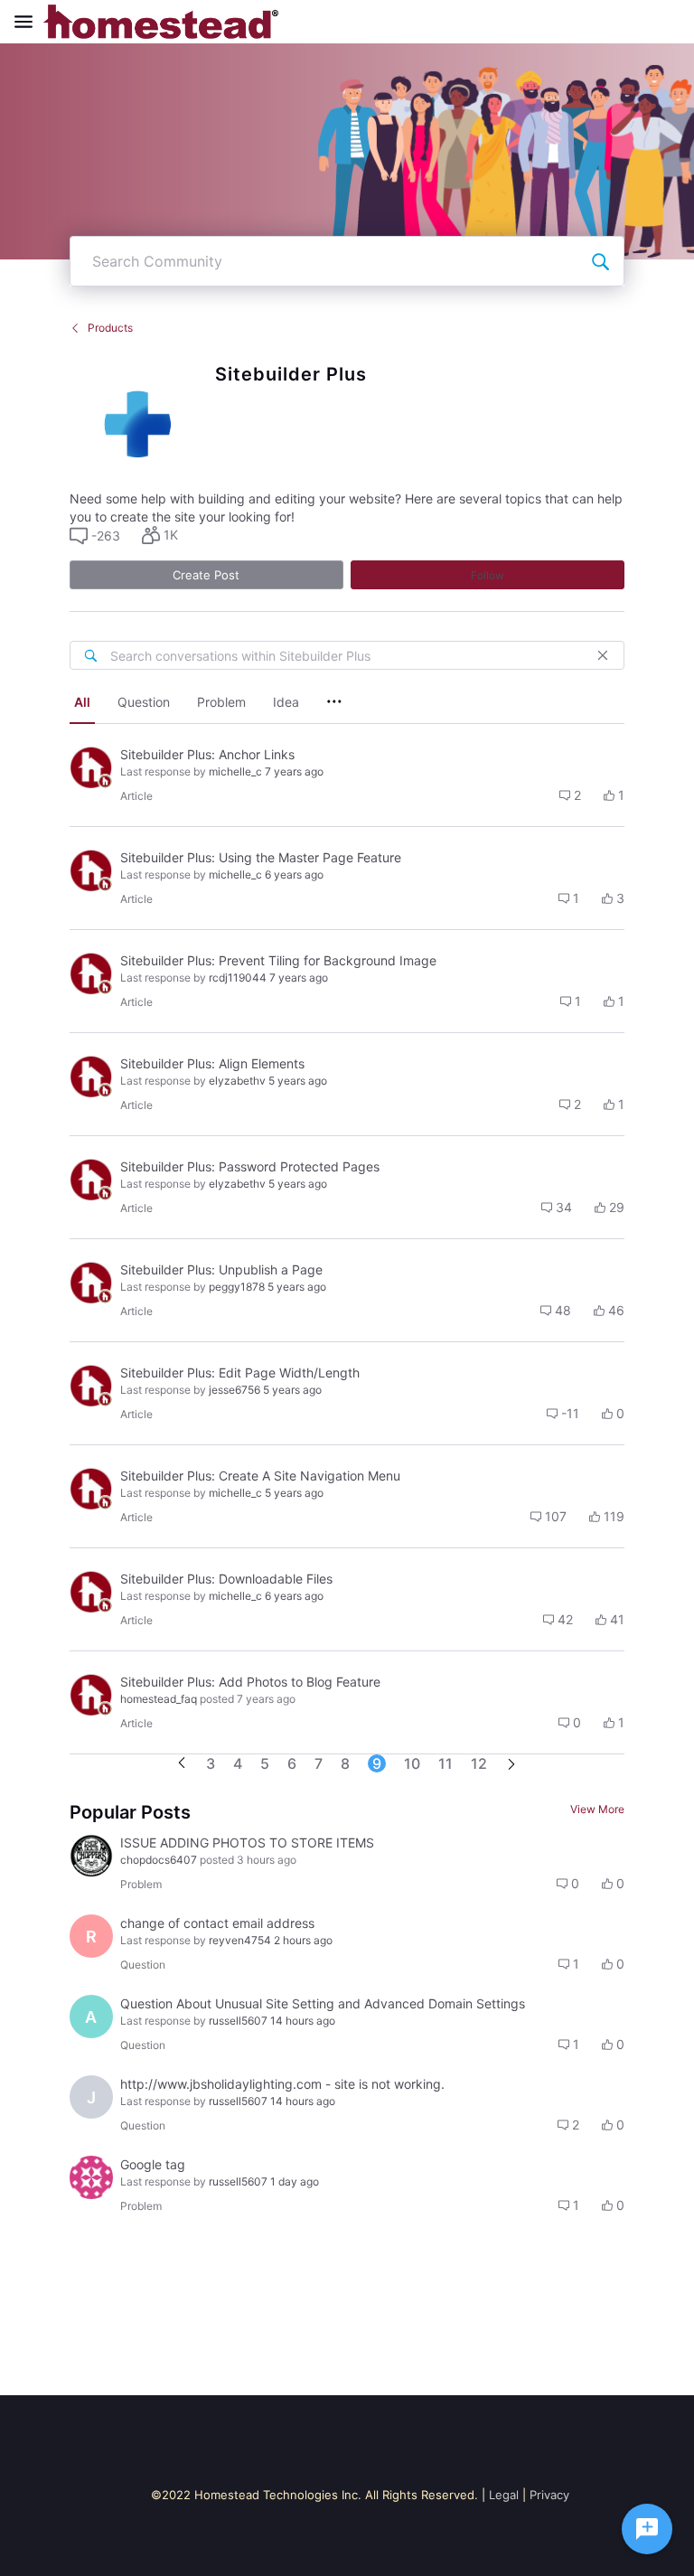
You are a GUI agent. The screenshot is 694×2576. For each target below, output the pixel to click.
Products (110, 328)
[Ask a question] (647, 2529)
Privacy (549, 2495)
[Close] (603, 655)
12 (479, 1763)
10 (412, 1763)
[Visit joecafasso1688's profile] (91, 2177)
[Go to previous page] (182, 1764)
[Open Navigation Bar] (29, 22)
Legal (504, 2495)
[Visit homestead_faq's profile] (91, 767)
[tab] (82, 704)
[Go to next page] (511, 1766)
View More (597, 1809)
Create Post (206, 575)
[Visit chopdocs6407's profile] (91, 1856)
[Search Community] (600, 261)
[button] (95, 536)
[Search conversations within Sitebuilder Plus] (90, 655)
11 (445, 1763)
